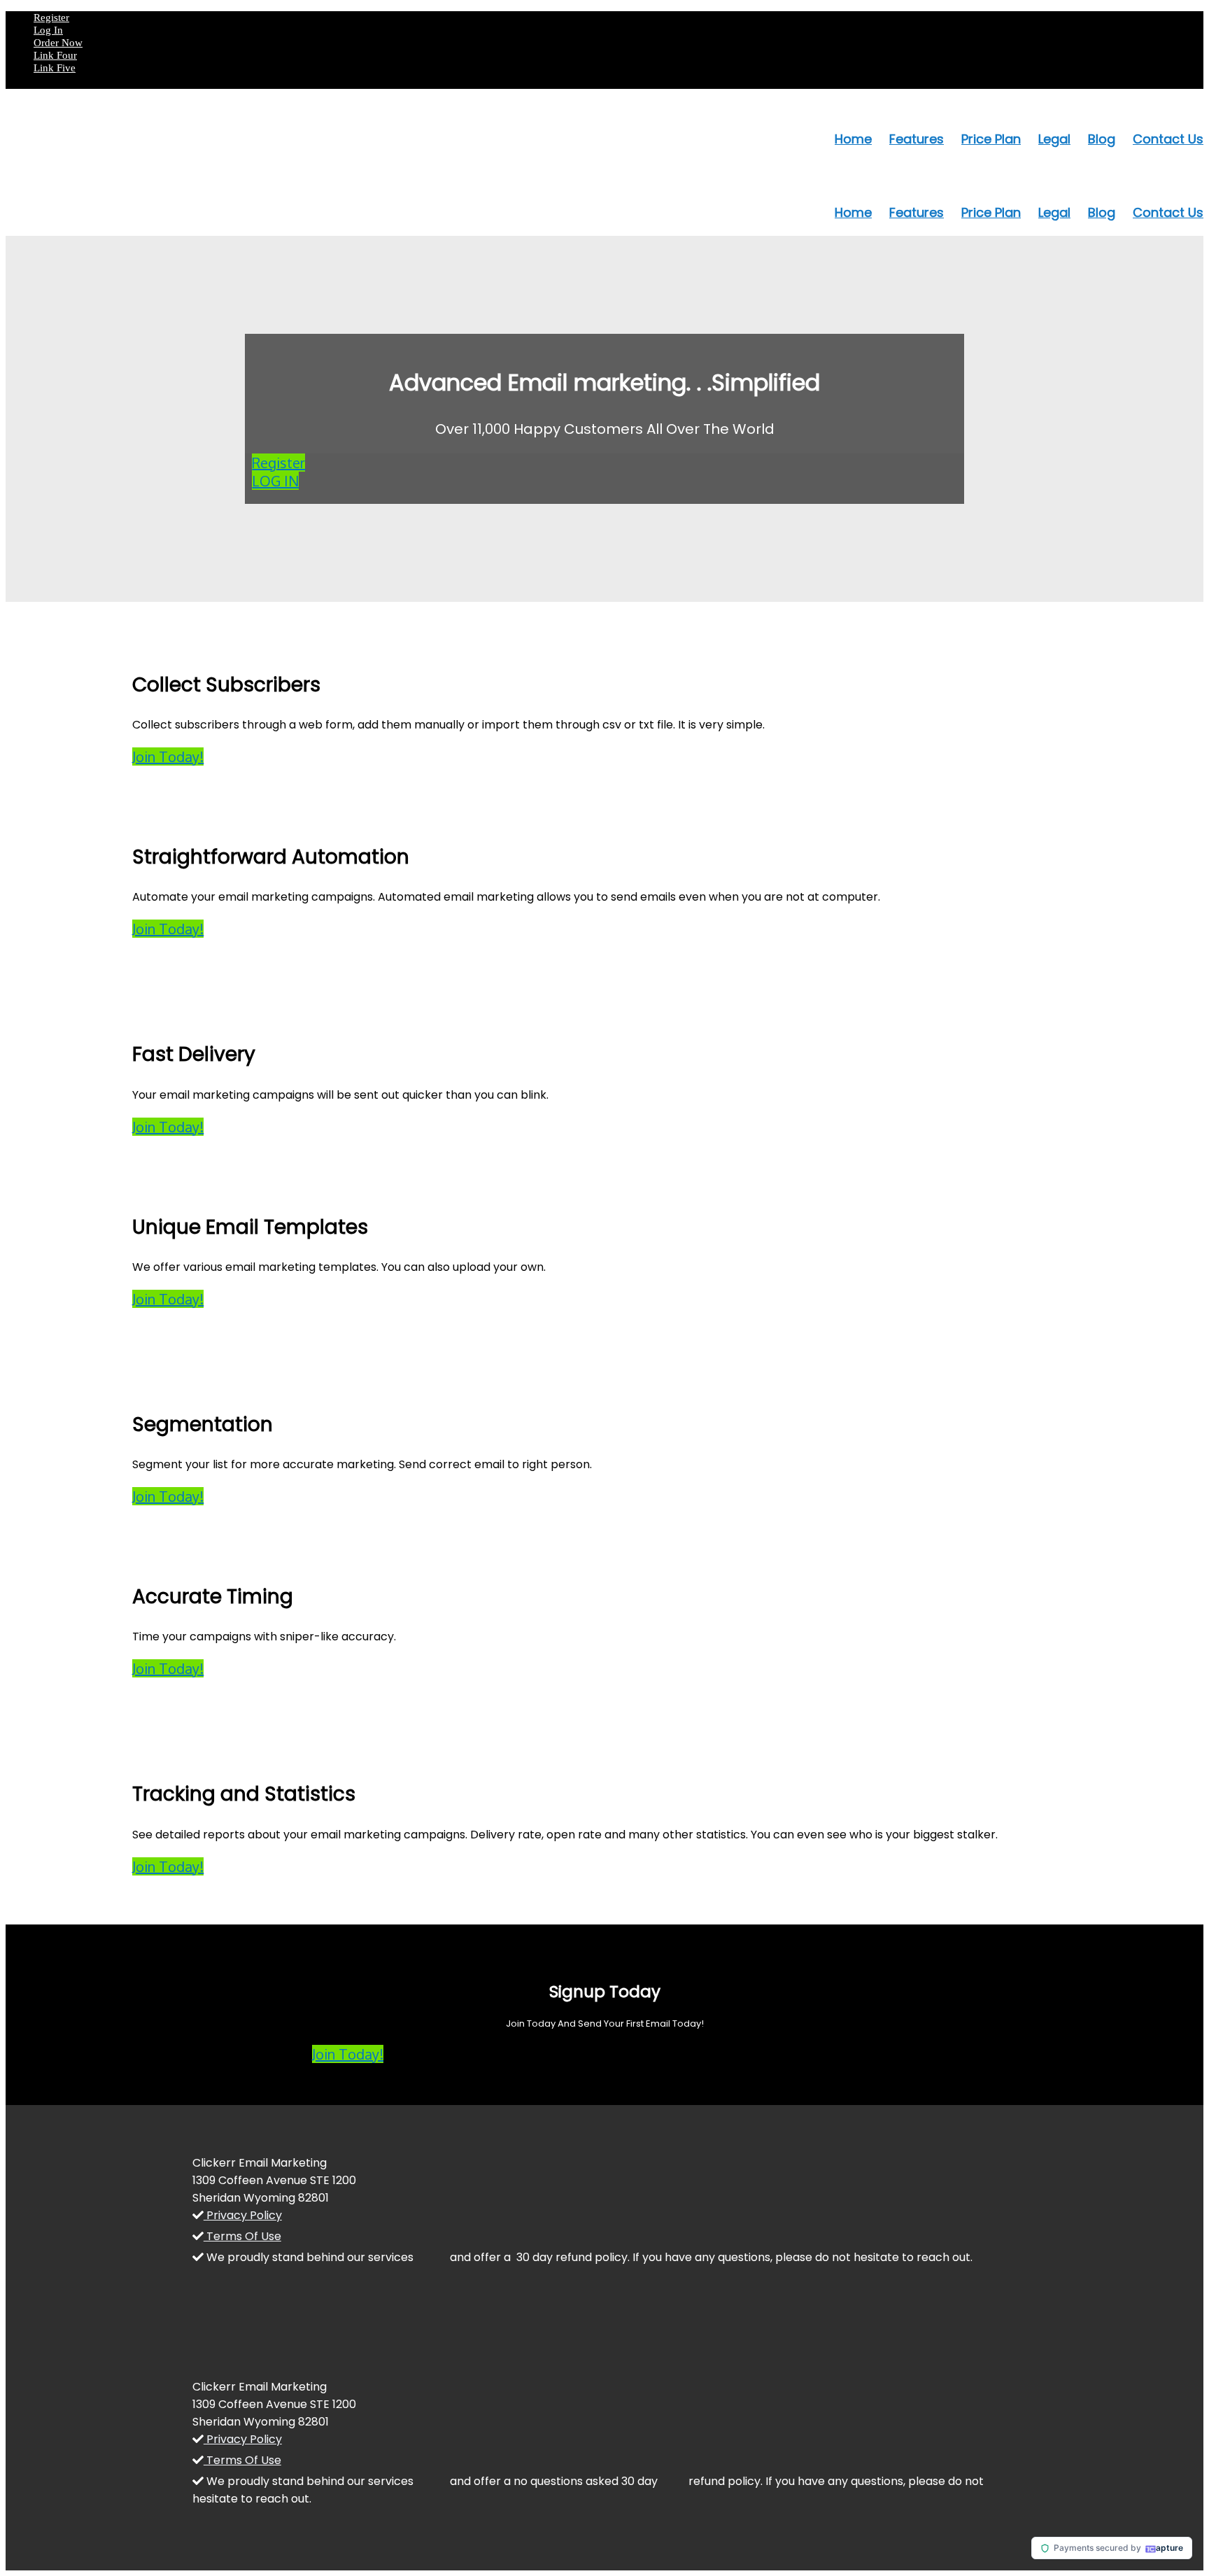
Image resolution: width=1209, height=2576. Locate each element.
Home (853, 139)
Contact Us (1168, 139)
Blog (1102, 139)
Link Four (55, 55)
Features (917, 139)
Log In (48, 30)
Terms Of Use (242, 2236)
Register (51, 17)
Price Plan (991, 139)
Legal (1054, 139)
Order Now (58, 43)
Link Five (55, 68)
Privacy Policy (243, 2215)
